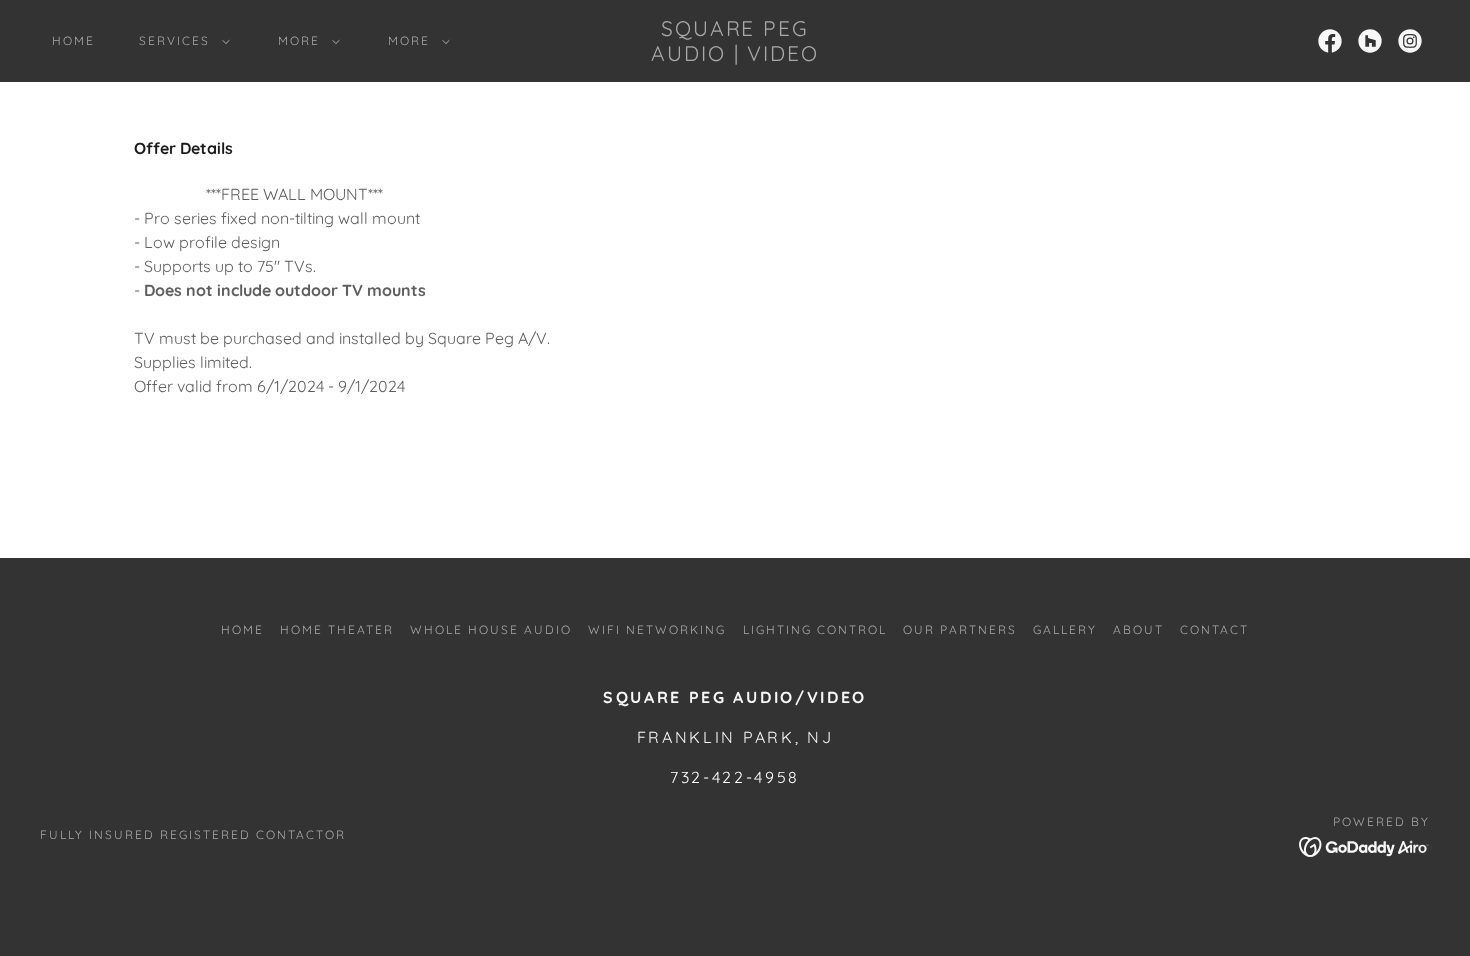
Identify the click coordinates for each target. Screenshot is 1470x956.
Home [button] (242, 629)
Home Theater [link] (337, 629)
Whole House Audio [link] (491, 629)
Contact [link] (1214, 629)
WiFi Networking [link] (657, 629)
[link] (735, 55)
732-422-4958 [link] (735, 777)
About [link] (1138, 629)
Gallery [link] (1065, 629)
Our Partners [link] (960, 629)
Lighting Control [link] (815, 629)
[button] (180, 41)
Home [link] (73, 40)
